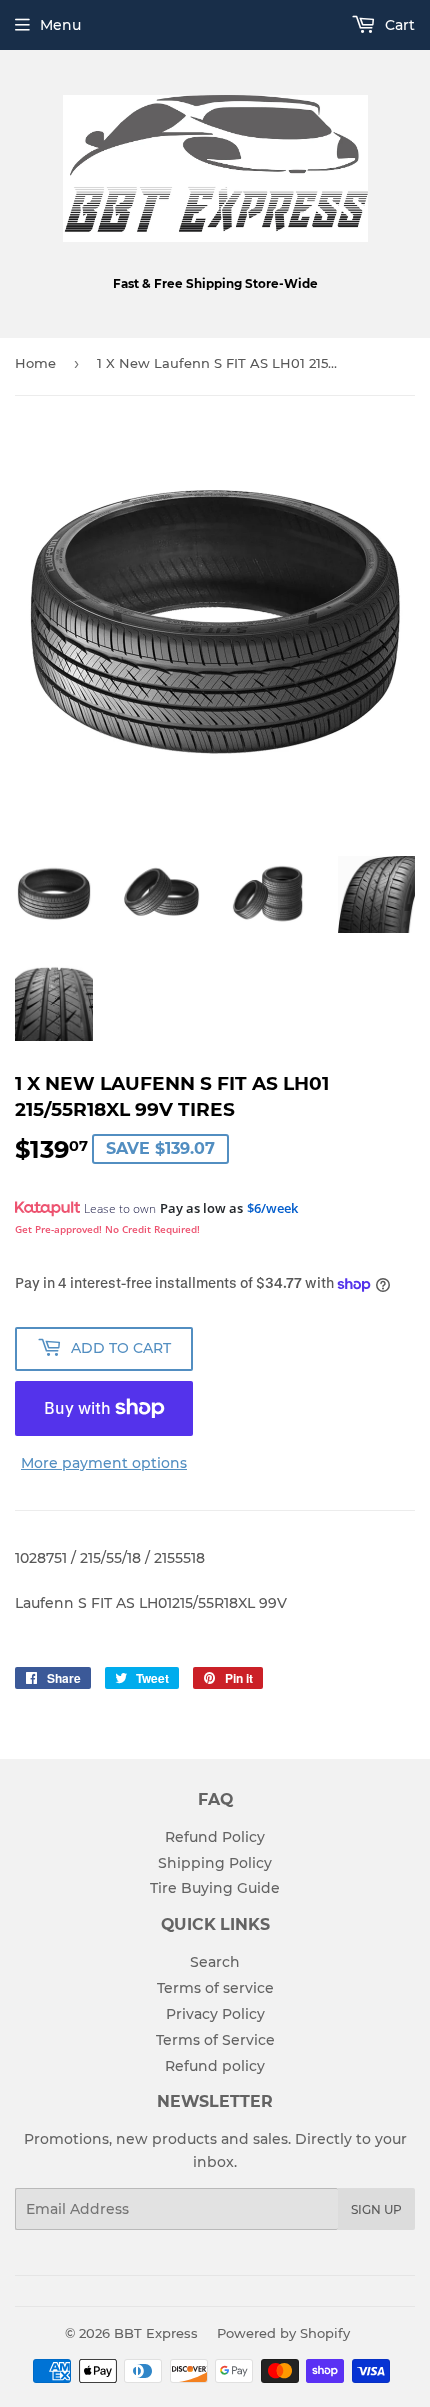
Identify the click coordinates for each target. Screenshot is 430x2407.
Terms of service (215, 1988)
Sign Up (376, 2209)
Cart (398, 25)
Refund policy (215, 2066)
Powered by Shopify (283, 2333)
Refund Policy (215, 1837)
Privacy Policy (215, 2014)
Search (215, 1962)
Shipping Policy (215, 1863)
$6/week (272, 1208)
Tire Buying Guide (215, 1888)
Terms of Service (215, 2040)
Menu (60, 25)
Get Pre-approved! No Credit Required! (107, 1229)
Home (35, 363)
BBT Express (156, 2333)
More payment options (104, 1463)
